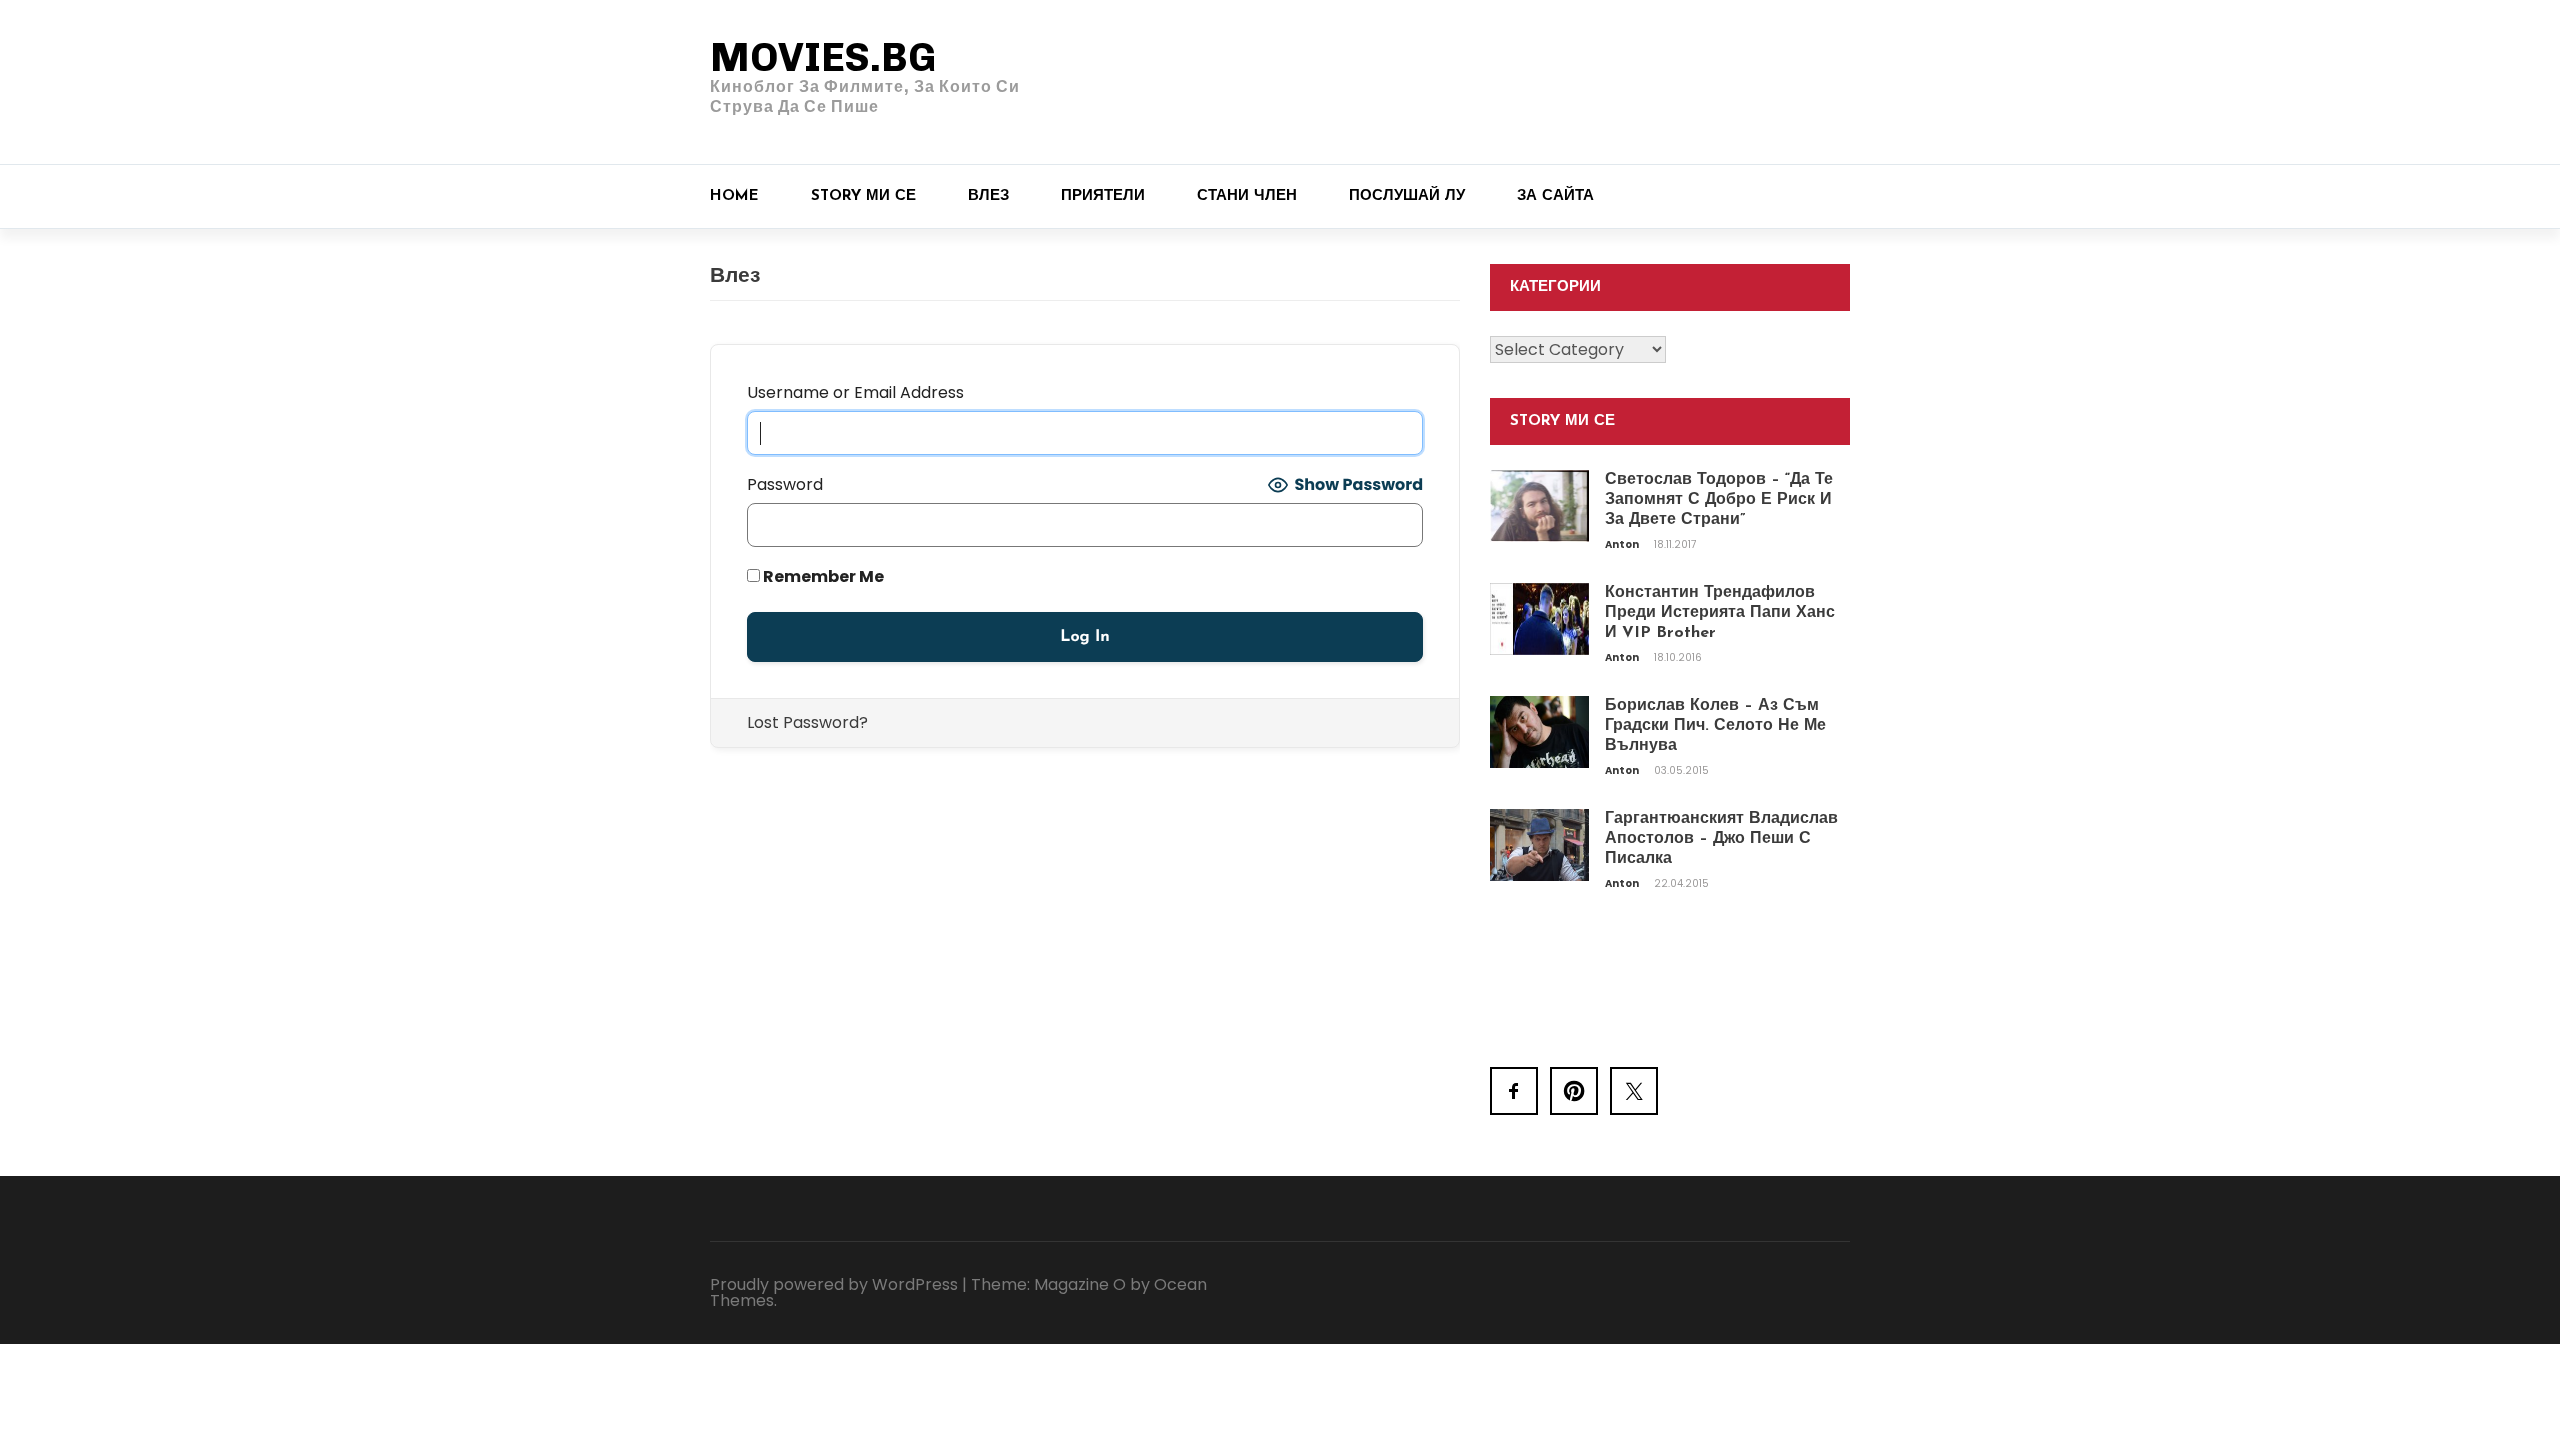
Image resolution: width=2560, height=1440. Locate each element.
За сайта (1555, 196)
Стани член (1247, 196)
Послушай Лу (1407, 196)
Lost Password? (807, 722)
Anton (1623, 544)
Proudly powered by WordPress (834, 1284)
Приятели (1103, 196)
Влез (988, 196)
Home (734, 196)
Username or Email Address (855, 392)
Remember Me (822, 576)
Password (785, 484)
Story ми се (863, 196)
